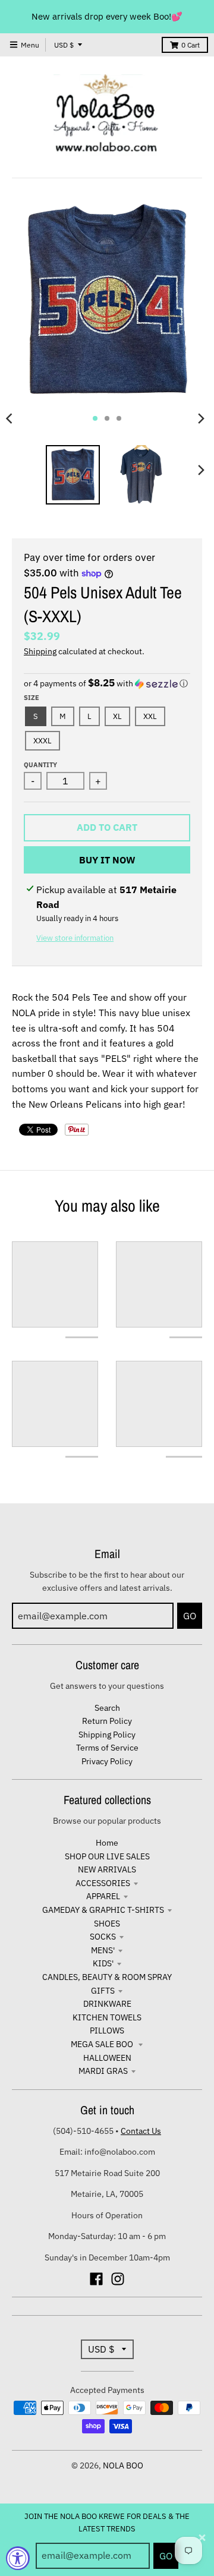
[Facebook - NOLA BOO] (96, 2279)
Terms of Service (107, 1748)
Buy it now (107, 860)
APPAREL (103, 1896)
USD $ (64, 45)
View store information (75, 938)
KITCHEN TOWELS (107, 2017)
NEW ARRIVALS (107, 1869)
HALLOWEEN (107, 2058)
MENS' (103, 1950)
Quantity (40, 765)
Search (107, 1708)
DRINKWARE (107, 2004)
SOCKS (103, 1937)
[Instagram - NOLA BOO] (118, 2279)
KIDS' (103, 1963)
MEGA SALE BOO (103, 2044)
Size (32, 698)
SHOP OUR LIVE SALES (107, 1856)
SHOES (107, 1924)
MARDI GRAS (103, 2071)
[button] (107, 683)
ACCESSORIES (103, 1883)
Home (107, 1843)
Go (166, 2556)
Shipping (40, 651)
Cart (191, 45)
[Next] (201, 418)
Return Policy (107, 1721)
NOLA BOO (123, 2465)
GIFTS (103, 1991)
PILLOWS (107, 2030)
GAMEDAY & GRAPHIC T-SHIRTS (103, 1910)
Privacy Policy (107, 1761)
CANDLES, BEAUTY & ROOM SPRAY (107, 1977)
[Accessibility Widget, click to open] (18, 2558)
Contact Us (141, 2131)
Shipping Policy (107, 1735)
